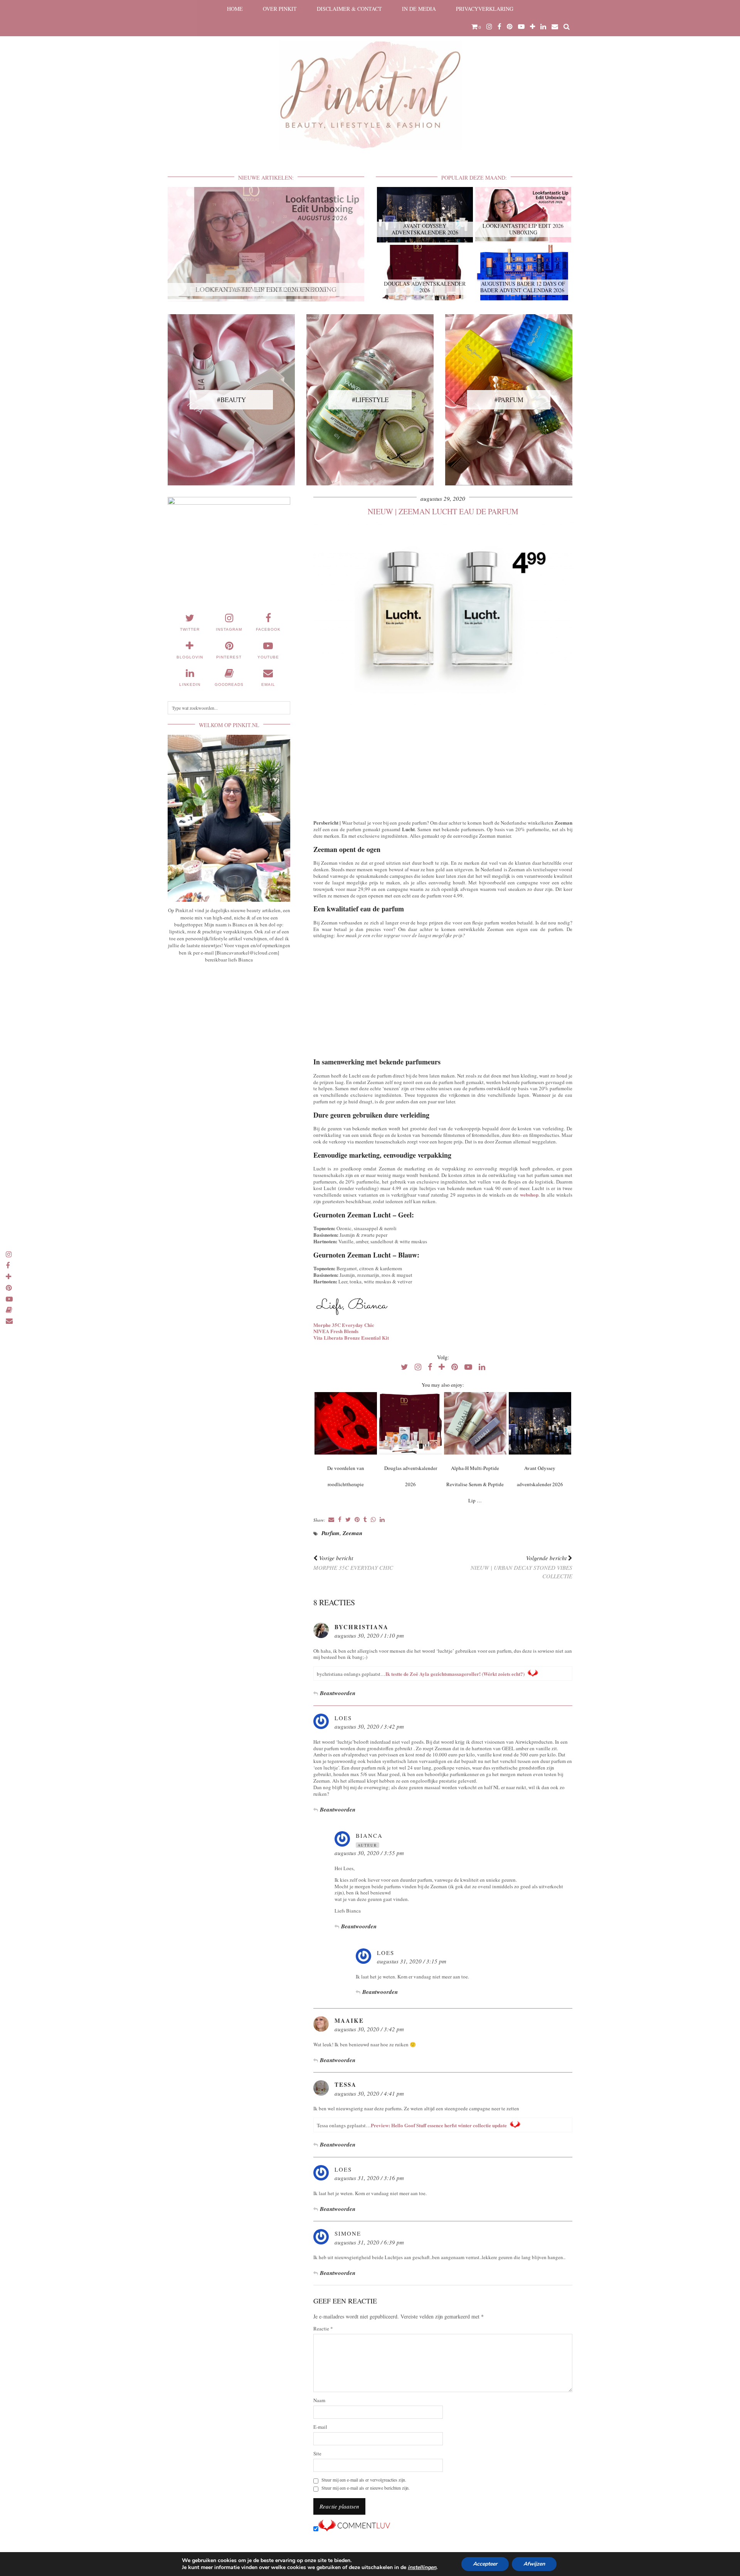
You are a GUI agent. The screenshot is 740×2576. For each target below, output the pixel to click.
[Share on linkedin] (382, 1520)
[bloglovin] (532, 27)
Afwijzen (534, 2564)
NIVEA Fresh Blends (336, 1331)
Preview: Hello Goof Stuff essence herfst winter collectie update (439, 2125)
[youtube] (521, 27)
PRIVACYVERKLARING (485, 9)
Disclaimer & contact (349, 9)
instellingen (422, 2568)
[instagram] (489, 27)
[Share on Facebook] (340, 1520)
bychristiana (362, 1627)
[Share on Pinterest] (357, 1520)
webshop (529, 1195)
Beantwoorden (338, 1693)
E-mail (320, 2427)
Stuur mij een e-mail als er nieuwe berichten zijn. (366, 2488)
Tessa (346, 2084)
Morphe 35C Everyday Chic (344, 1325)
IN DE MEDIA (419, 9)
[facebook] (499, 27)
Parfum (330, 1533)
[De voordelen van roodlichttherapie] (346, 1423)
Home (235, 9)
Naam (319, 2400)
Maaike (349, 2020)
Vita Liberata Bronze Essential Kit (351, 1338)
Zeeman (352, 1533)
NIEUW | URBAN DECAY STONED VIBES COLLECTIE (521, 1567)
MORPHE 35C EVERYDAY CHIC (353, 1563)
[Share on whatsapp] (373, 1520)
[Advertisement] (443, 761)
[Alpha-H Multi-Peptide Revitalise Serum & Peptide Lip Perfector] (475, 1423)
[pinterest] (510, 27)
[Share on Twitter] (348, 1520)
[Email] (555, 27)
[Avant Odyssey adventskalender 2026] (540, 1423)
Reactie (323, 2329)
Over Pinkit (280, 9)
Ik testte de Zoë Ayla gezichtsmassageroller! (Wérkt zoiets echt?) (455, 1674)
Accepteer (485, 2564)
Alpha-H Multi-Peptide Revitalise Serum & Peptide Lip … (475, 1484)
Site (317, 2454)
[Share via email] (331, 1520)
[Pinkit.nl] (370, 80)
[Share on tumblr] (365, 1520)
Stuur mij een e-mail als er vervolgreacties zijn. (364, 2480)
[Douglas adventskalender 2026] (410, 1423)
